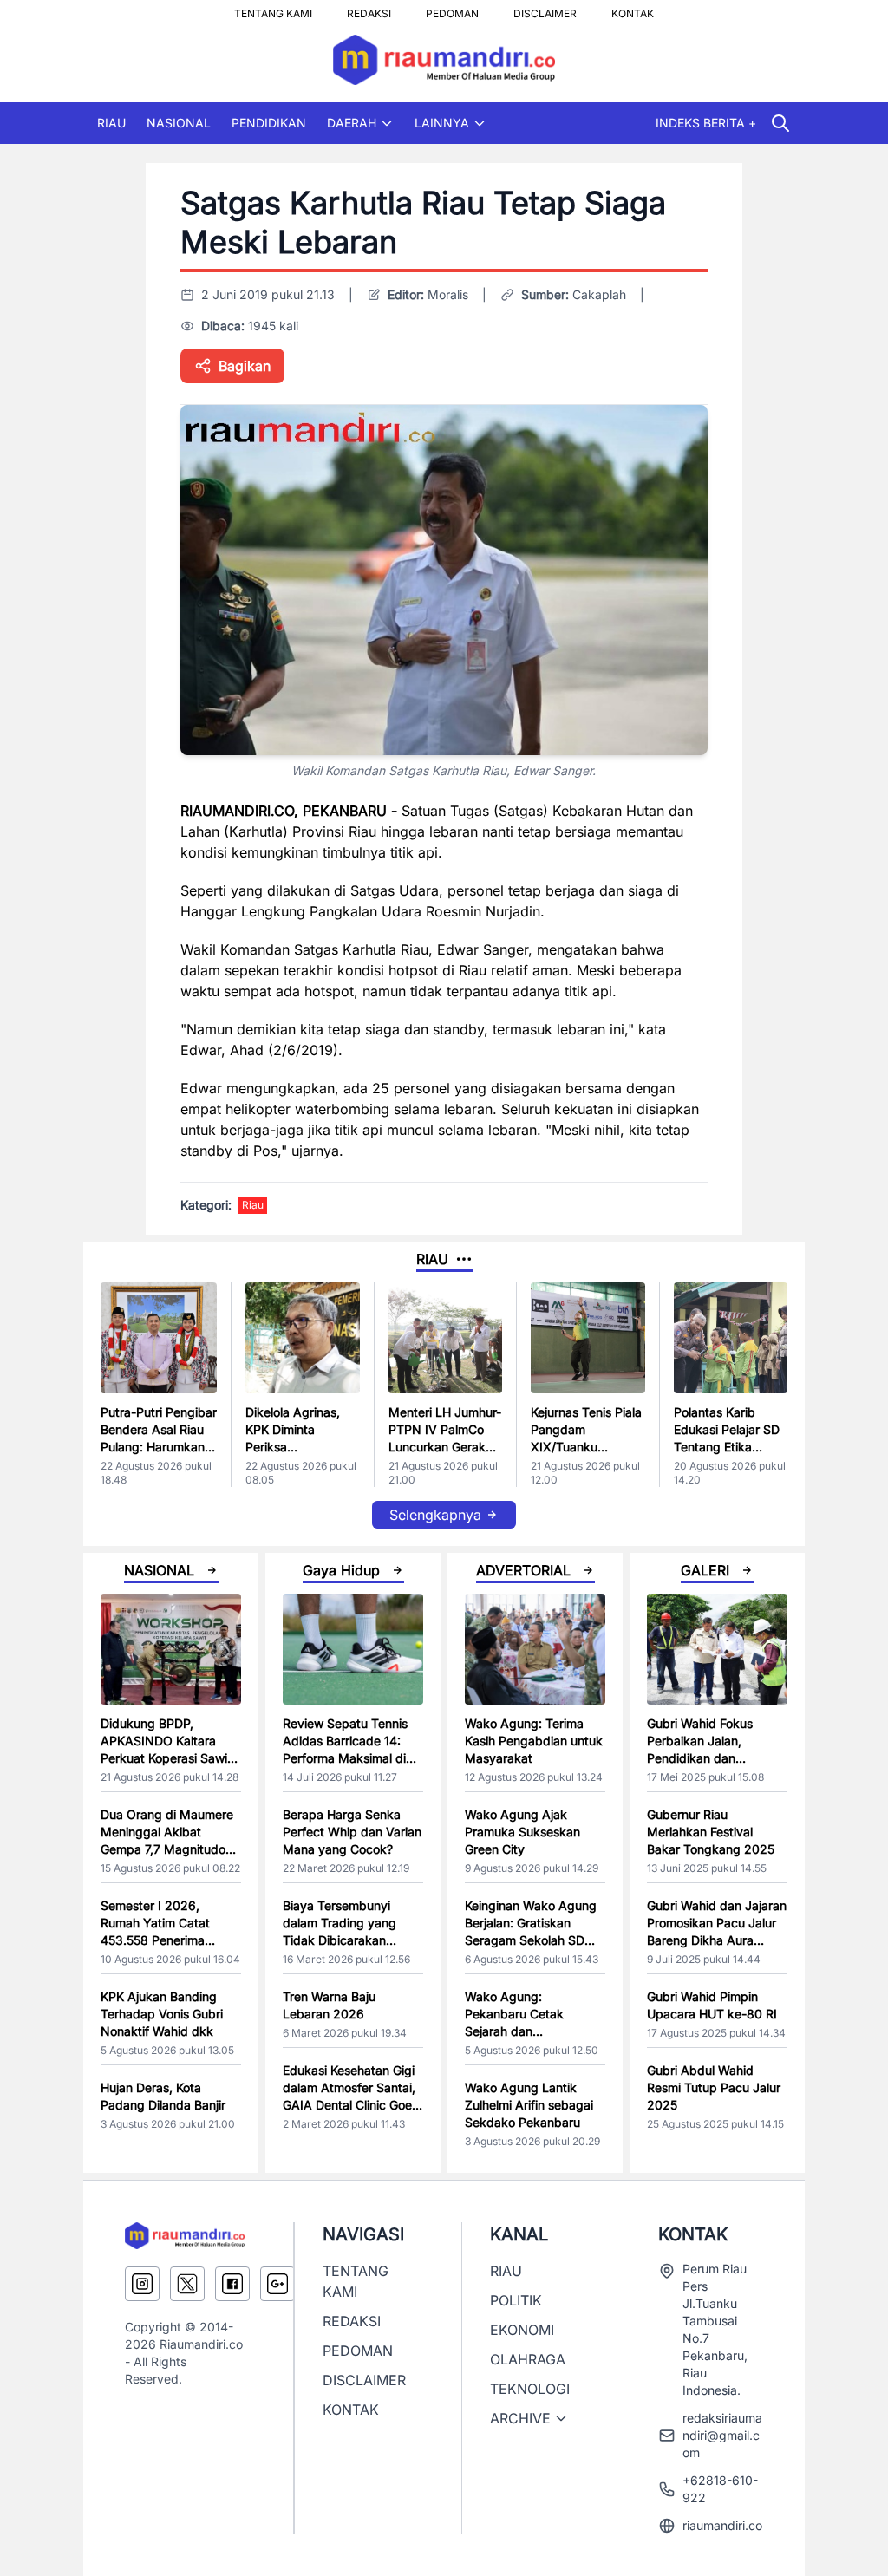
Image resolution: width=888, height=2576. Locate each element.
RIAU (111, 123)
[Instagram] (142, 2284)
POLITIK (516, 2300)
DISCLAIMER (545, 9)
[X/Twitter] (187, 2284)
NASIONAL (179, 123)
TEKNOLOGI (530, 2389)
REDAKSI (369, 9)
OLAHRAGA (528, 2359)
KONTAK (633, 9)
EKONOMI (522, 2330)
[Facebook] (232, 2284)
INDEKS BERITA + (706, 123)
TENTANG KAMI (273, 9)
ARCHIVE (520, 2418)
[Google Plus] (277, 2284)
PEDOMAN (452, 9)
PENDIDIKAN (269, 123)
